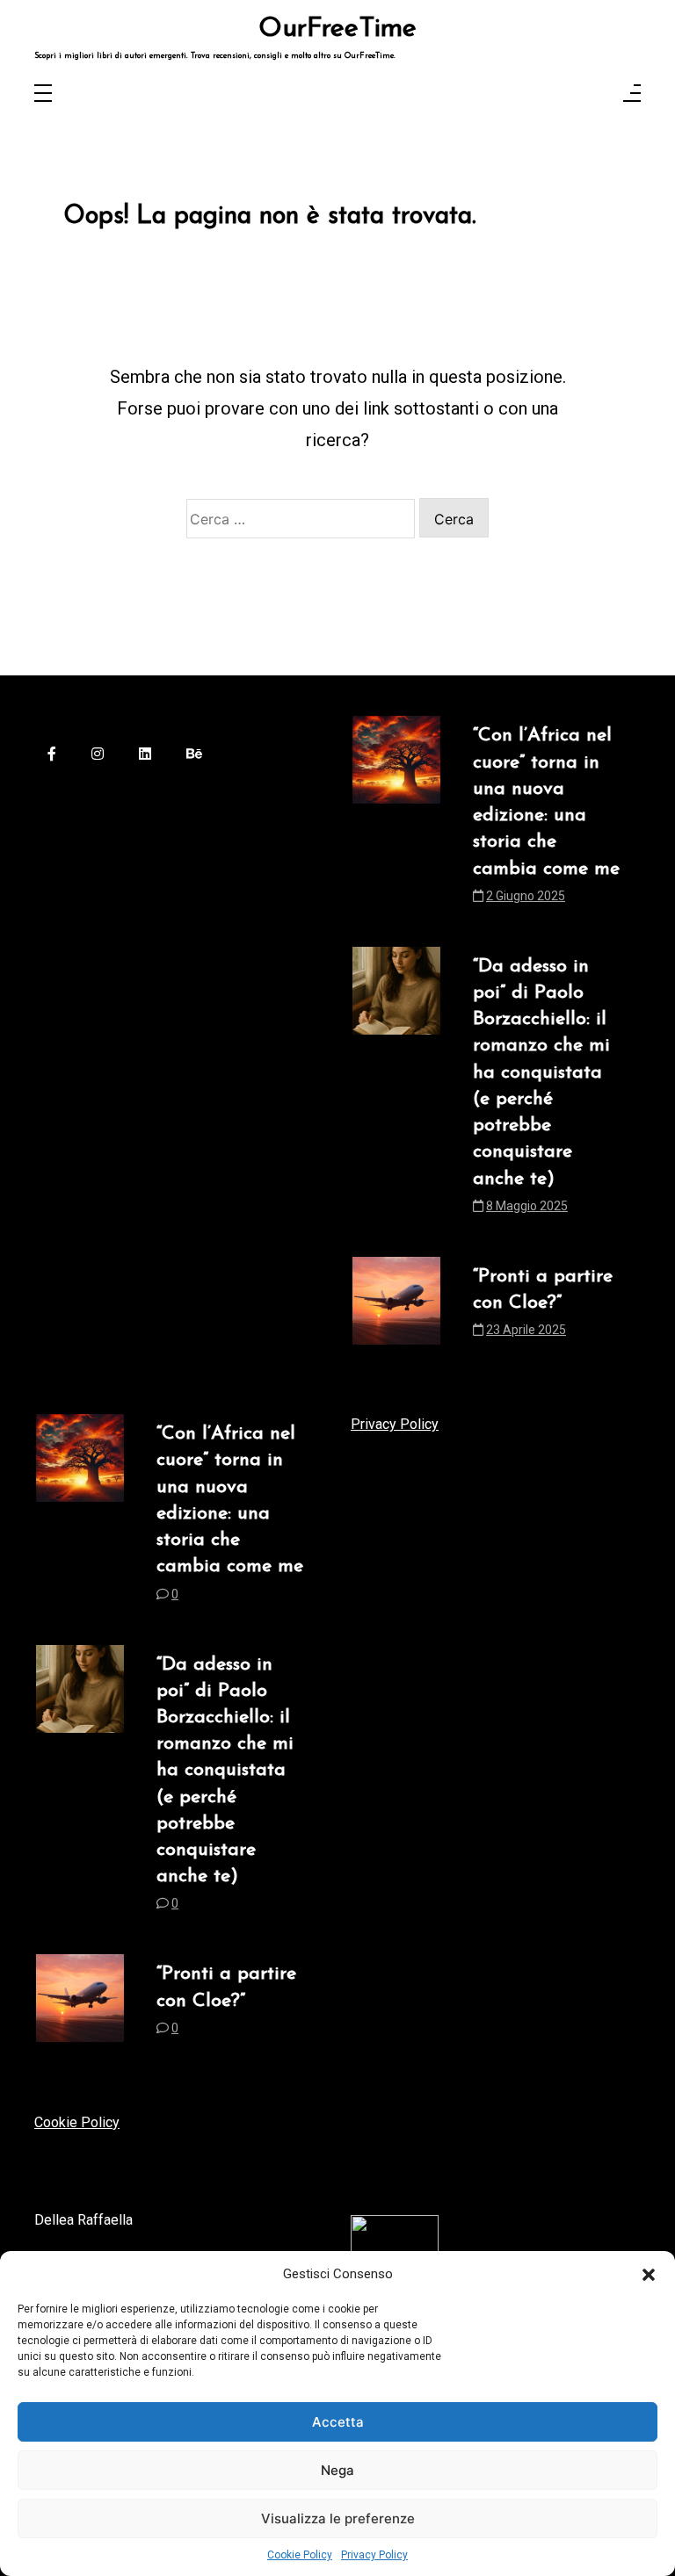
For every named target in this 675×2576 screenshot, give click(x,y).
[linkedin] (145, 755)
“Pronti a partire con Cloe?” (543, 1290)
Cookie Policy (300, 2555)
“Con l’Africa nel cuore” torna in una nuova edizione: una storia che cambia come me (546, 802)
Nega (337, 2470)
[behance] (194, 755)
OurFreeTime (337, 30)
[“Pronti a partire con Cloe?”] (396, 1308)
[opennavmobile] (632, 94)
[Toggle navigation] (43, 94)
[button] (649, 2274)
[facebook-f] (52, 755)
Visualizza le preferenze (338, 2518)
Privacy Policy (374, 2555)
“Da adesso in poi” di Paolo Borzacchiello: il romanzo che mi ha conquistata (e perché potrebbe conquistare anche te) (541, 1073)
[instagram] (98, 755)
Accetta (338, 2422)
